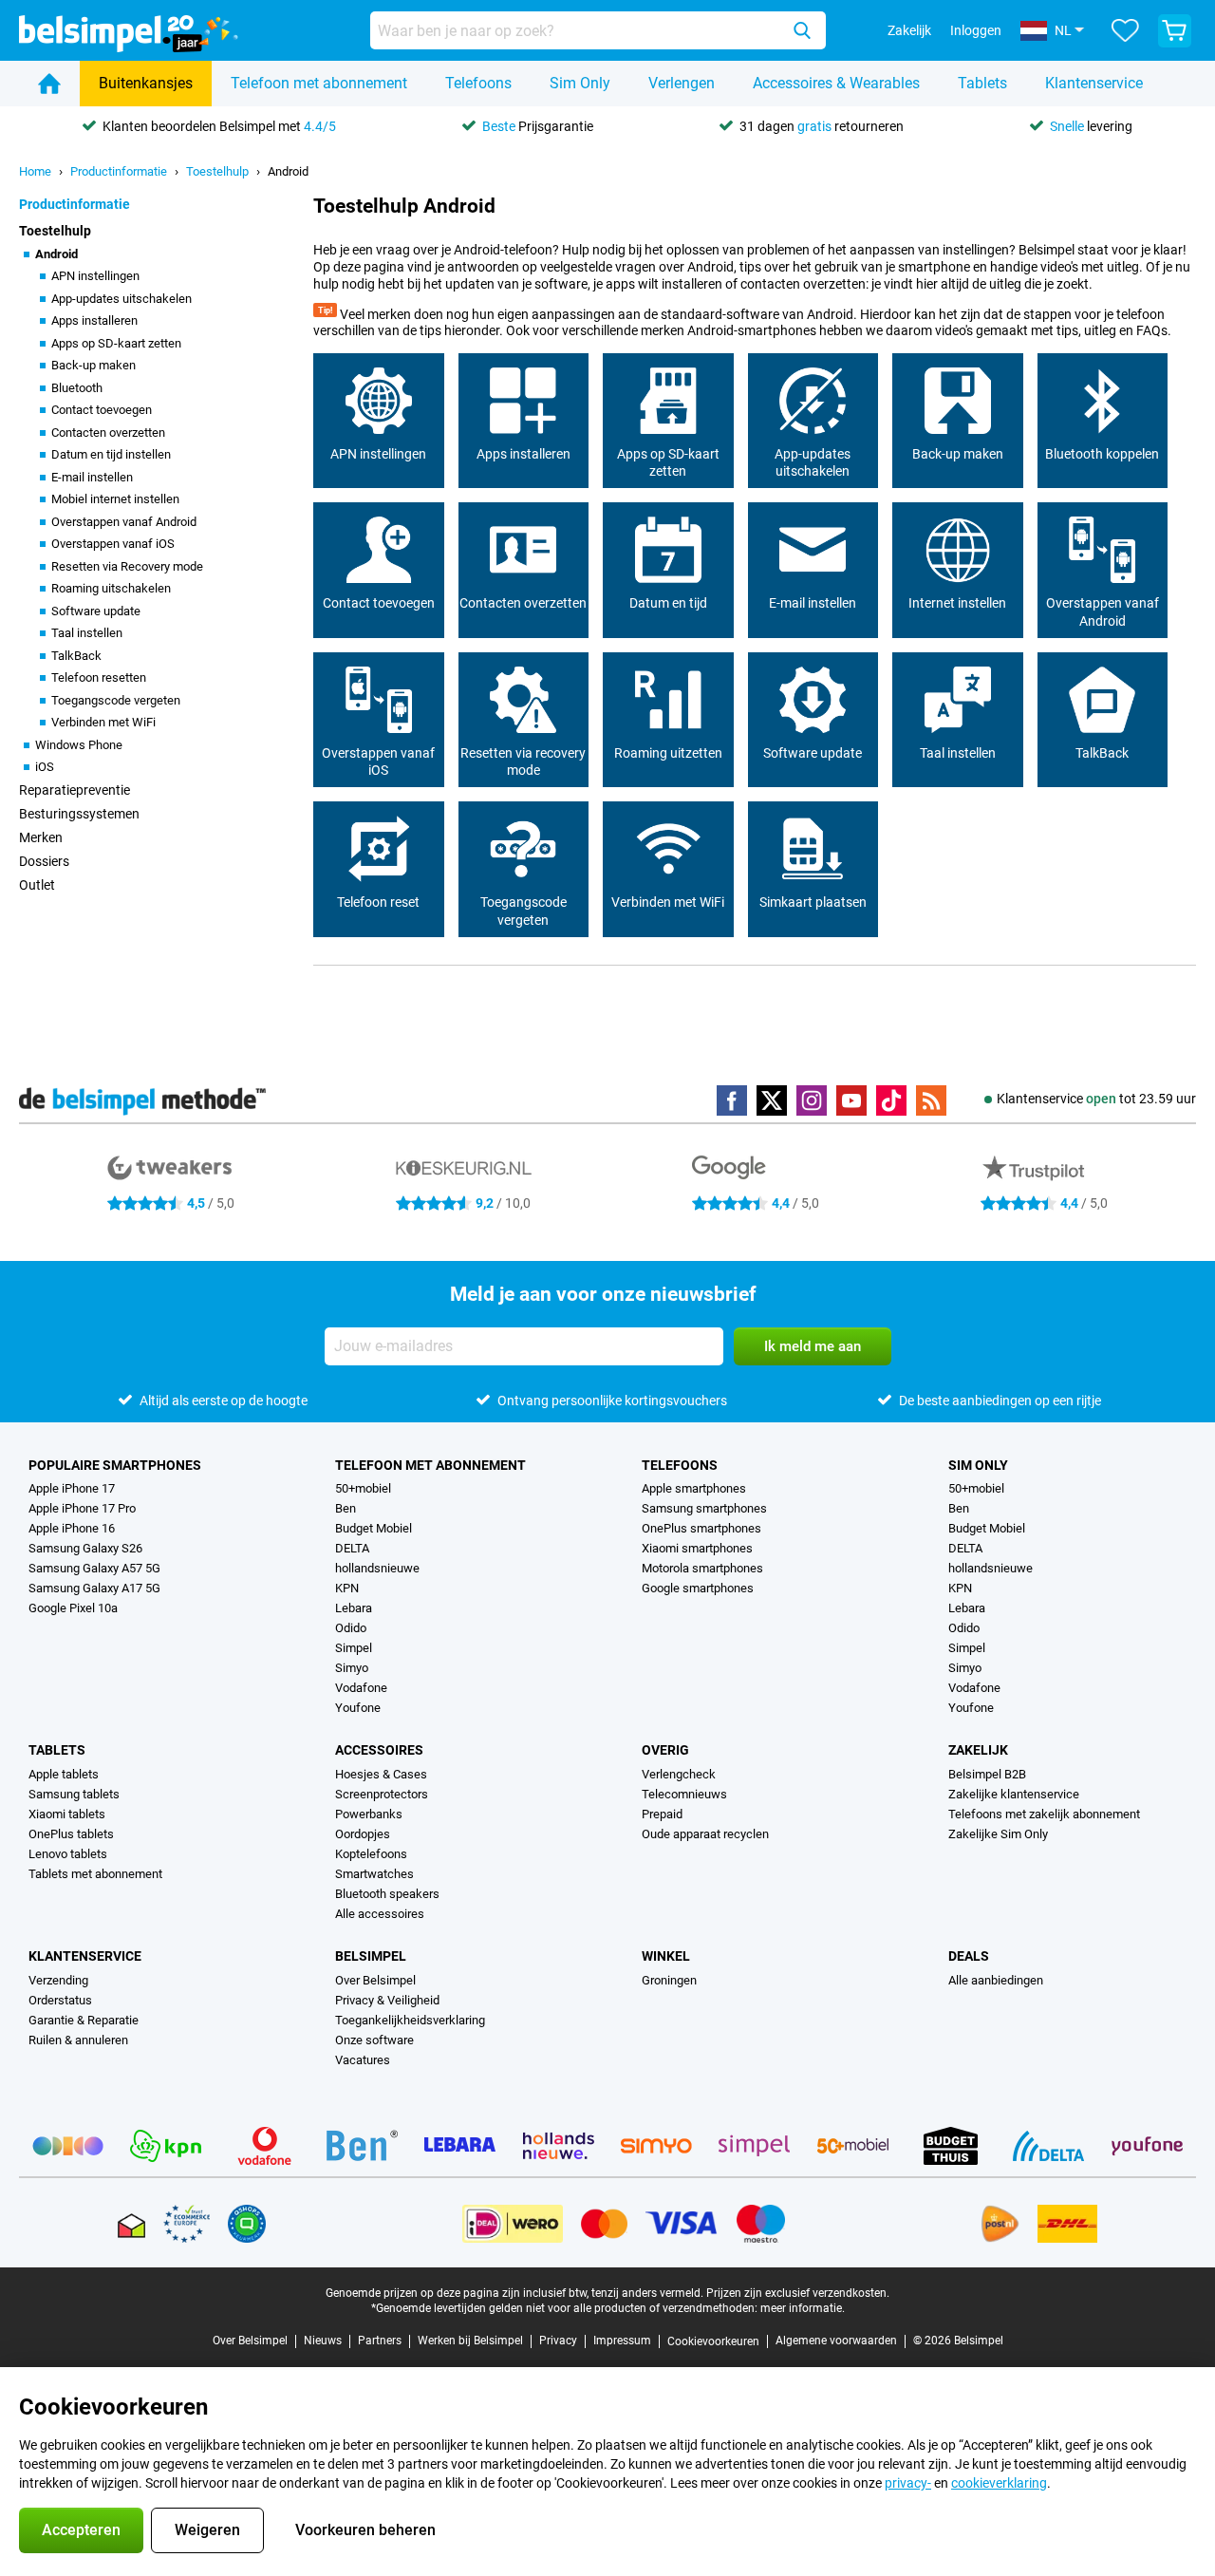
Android (288, 171)
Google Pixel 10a (73, 1608)
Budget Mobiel (374, 1528)
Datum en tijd (668, 603)
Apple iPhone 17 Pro (82, 1508)
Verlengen (682, 83)
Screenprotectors (382, 1794)
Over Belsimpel (375, 1980)
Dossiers (44, 861)
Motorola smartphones (702, 1568)
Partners (380, 2341)
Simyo (352, 1668)
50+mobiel (363, 1488)
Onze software (374, 2040)
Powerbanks (369, 1814)
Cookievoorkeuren (713, 2341)
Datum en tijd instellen (111, 454)
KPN (347, 1588)
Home (35, 171)
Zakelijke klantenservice (1014, 1794)
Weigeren (207, 2530)
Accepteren (81, 2530)
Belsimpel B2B (987, 1774)
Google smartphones (698, 1588)
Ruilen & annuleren (78, 2040)
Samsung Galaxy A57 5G (94, 1568)
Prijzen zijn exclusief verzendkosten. (798, 2293)
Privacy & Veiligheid (387, 2000)
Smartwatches (374, 1874)
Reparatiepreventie (75, 790)
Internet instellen (957, 603)
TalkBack (76, 656)
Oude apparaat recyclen (705, 1834)
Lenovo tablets (68, 1854)
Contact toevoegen (102, 410)
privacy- (908, 2483)
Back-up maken (93, 365)
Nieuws (323, 2341)
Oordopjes (363, 1834)
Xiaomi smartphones (697, 1548)
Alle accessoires (380, 1914)
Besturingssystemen (79, 814)
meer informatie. (803, 2308)
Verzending (58, 1980)
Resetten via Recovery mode (127, 566)
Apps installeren (94, 320)
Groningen (669, 1980)
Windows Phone (79, 745)
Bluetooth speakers (387, 1894)
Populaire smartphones (115, 1465)
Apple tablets (64, 1774)
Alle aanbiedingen (996, 1980)
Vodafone (361, 1688)
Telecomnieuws (684, 1794)
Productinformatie (119, 171)
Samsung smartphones (704, 1508)
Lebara (354, 1608)
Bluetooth (77, 388)
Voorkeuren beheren (365, 2530)
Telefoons (478, 83)
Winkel (666, 1956)
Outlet (37, 885)
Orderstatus (60, 2000)
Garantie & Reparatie (84, 2020)
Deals (969, 1956)
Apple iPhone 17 (72, 1488)
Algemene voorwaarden (836, 2341)
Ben (346, 1508)
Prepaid (662, 1814)
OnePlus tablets (71, 1834)
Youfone (358, 1708)
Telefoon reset (378, 902)
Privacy (558, 2341)
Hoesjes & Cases (381, 1774)
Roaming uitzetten (668, 753)
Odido (351, 1628)
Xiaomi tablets (67, 1814)
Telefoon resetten (99, 677)
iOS (45, 767)
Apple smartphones (694, 1488)
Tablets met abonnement (95, 1874)
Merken (41, 837)
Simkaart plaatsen (813, 902)
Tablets (982, 83)
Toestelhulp (217, 171)
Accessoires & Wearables (836, 83)
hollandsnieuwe (377, 1568)
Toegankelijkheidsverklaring (410, 2020)
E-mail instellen (92, 477)
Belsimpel (371, 1956)
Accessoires (379, 1750)
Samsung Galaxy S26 (85, 1548)
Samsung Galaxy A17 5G (94, 1588)
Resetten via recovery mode (523, 762)
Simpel (354, 1648)
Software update (96, 611)
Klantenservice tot (1096, 1099)
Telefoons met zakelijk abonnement (1044, 1814)
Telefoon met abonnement (319, 83)
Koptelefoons (371, 1854)
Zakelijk (978, 1750)
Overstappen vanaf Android (124, 522)
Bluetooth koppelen (1102, 454)
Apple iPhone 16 (72, 1528)
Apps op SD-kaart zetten (116, 343)
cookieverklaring (999, 2483)
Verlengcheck (679, 1774)
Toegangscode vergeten (116, 700)
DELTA (352, 1548)
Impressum (622, 2341)
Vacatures (363, 2060)
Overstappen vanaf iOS (113, 544)
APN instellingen (95, 276)
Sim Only (580, 83)
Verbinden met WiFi (103, 722)
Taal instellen (87, 633)
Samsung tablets (74, 1794)
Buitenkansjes (146, 83)
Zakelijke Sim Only (998, 1834)
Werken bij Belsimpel (470, 2341)
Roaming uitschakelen (111, 588)
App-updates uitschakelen (121, 299)
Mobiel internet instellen (115, 499)
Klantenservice (1094, 83)
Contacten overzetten (108, 432)
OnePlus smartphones (701, 1528)
